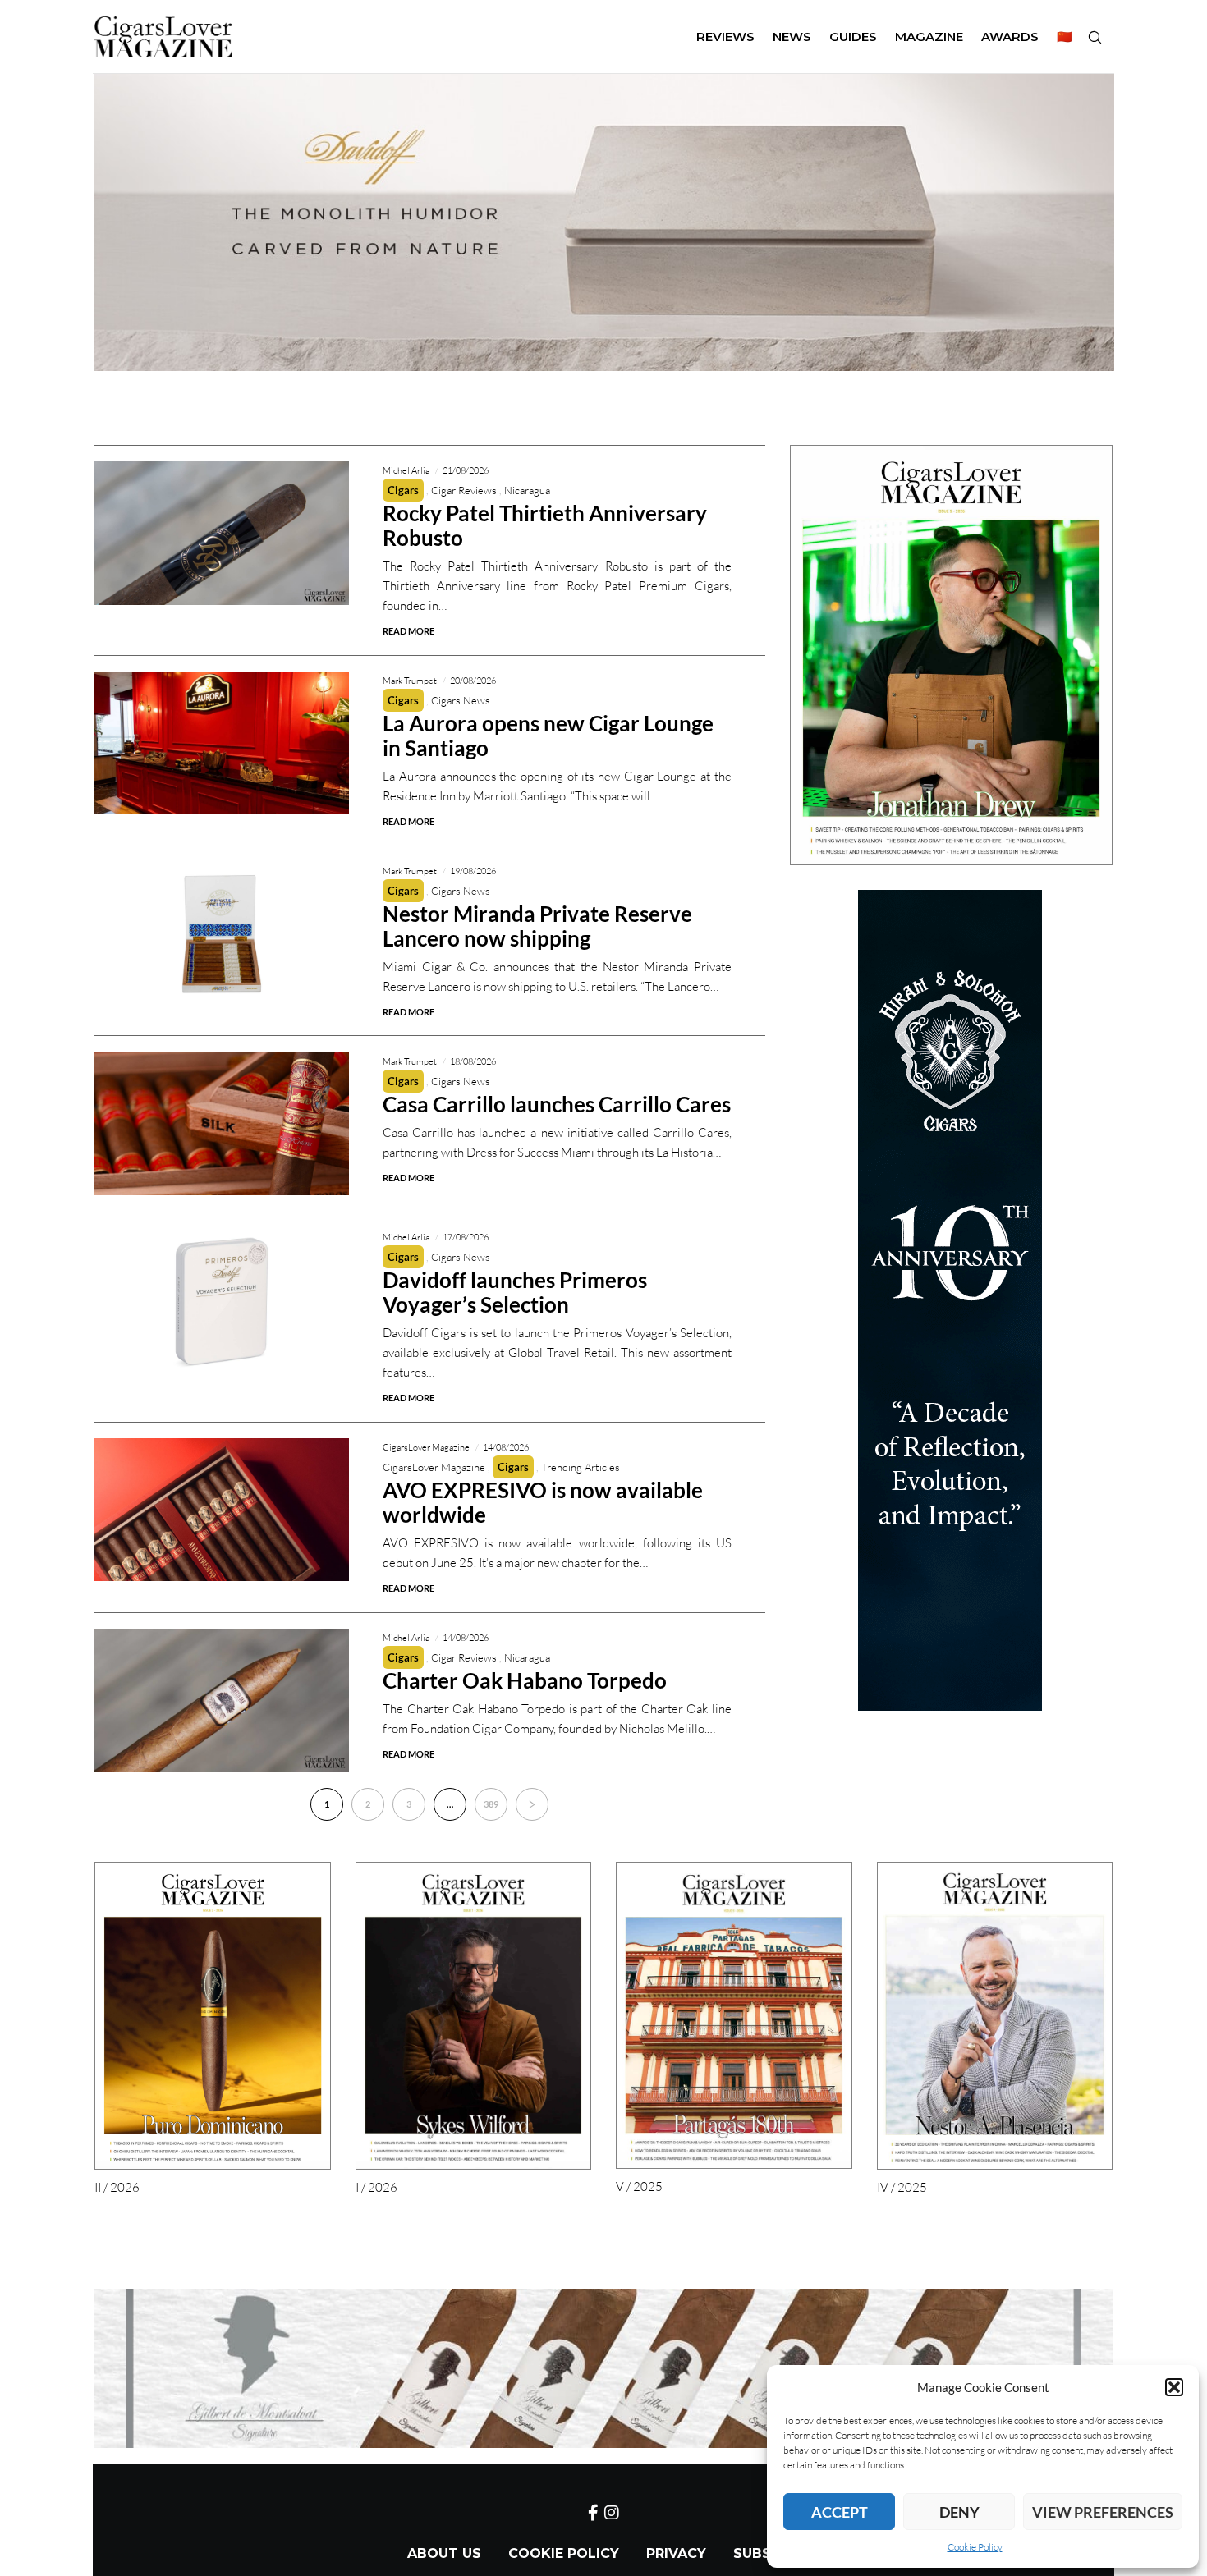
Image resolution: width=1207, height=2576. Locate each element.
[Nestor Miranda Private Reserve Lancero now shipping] (222, 934)
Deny (959, 2512)
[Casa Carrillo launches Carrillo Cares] (222, 1123)
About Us (444, 2553)
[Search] (1095, 37)
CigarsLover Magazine (434, 1467)
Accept (840, 2512)
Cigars (403, 490)
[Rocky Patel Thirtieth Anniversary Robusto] (222, 533)
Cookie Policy (975, 2547)
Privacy (676, 2553)
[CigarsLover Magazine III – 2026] (951, 655)
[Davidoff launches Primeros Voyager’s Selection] (222, 1300)
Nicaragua (527, 490)
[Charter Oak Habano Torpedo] (222, 1701)
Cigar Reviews (464, 490)
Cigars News (461, 700)
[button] (1174, 2387)
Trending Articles (581, 1467)
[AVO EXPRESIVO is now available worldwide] (222, 1510)
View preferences (1103, 2512)
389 (491, 1804)
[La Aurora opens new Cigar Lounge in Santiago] (222, 743)
